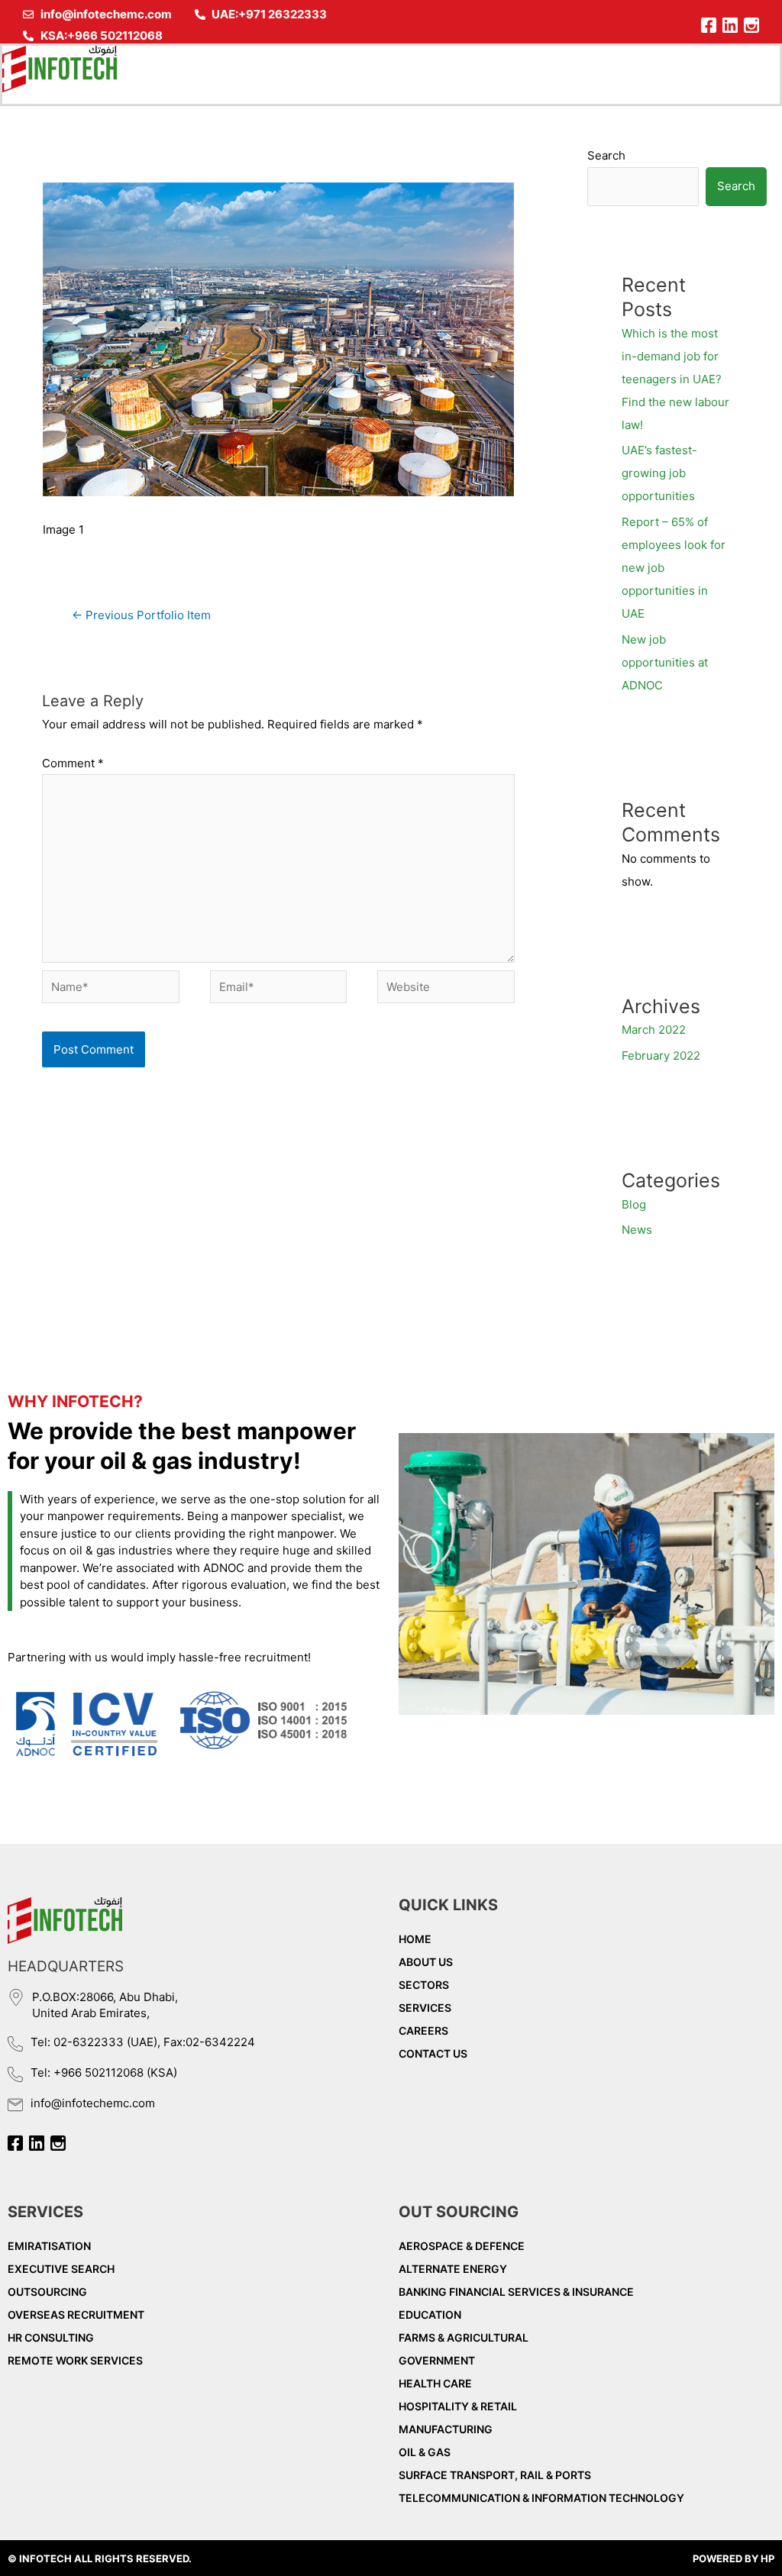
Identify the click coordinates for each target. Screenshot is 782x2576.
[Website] (446, 990)
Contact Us (433, 2053)
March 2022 (654, 1030)
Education (430, 2315)
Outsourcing (47, 2292)
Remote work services (75, 2360)
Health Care (435, 2383)
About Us (426, 1962)
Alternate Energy (453, 2269)
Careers (423, 2030)
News (637, 1230)
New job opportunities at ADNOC (665, 662)
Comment (73, 763)
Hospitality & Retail (458, 2406)
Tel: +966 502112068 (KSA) (104, 2072)
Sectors (424, 1985)
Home (415, 1939)
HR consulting (51, 2337)
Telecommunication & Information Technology (541, 2498)
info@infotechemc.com (93, 2103)
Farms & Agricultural (464, 2337)
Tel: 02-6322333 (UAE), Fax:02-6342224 (143, 2042)
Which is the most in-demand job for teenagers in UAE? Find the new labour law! (675, 379)
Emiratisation (49, 2246)
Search (606, 155)
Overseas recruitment (76, 2315)
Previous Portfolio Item (141, 615)
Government (437, 2360)
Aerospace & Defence (462, 2246)
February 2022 (661, 1056)
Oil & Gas (425, 2452)
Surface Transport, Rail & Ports (495, 2475)
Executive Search (61, 2269)
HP (767, 2558)
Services (425, 2008)
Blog (634, 1204)
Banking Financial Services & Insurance (516, 2292)
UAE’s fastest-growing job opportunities (659, 473)
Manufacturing (446, 2429)
